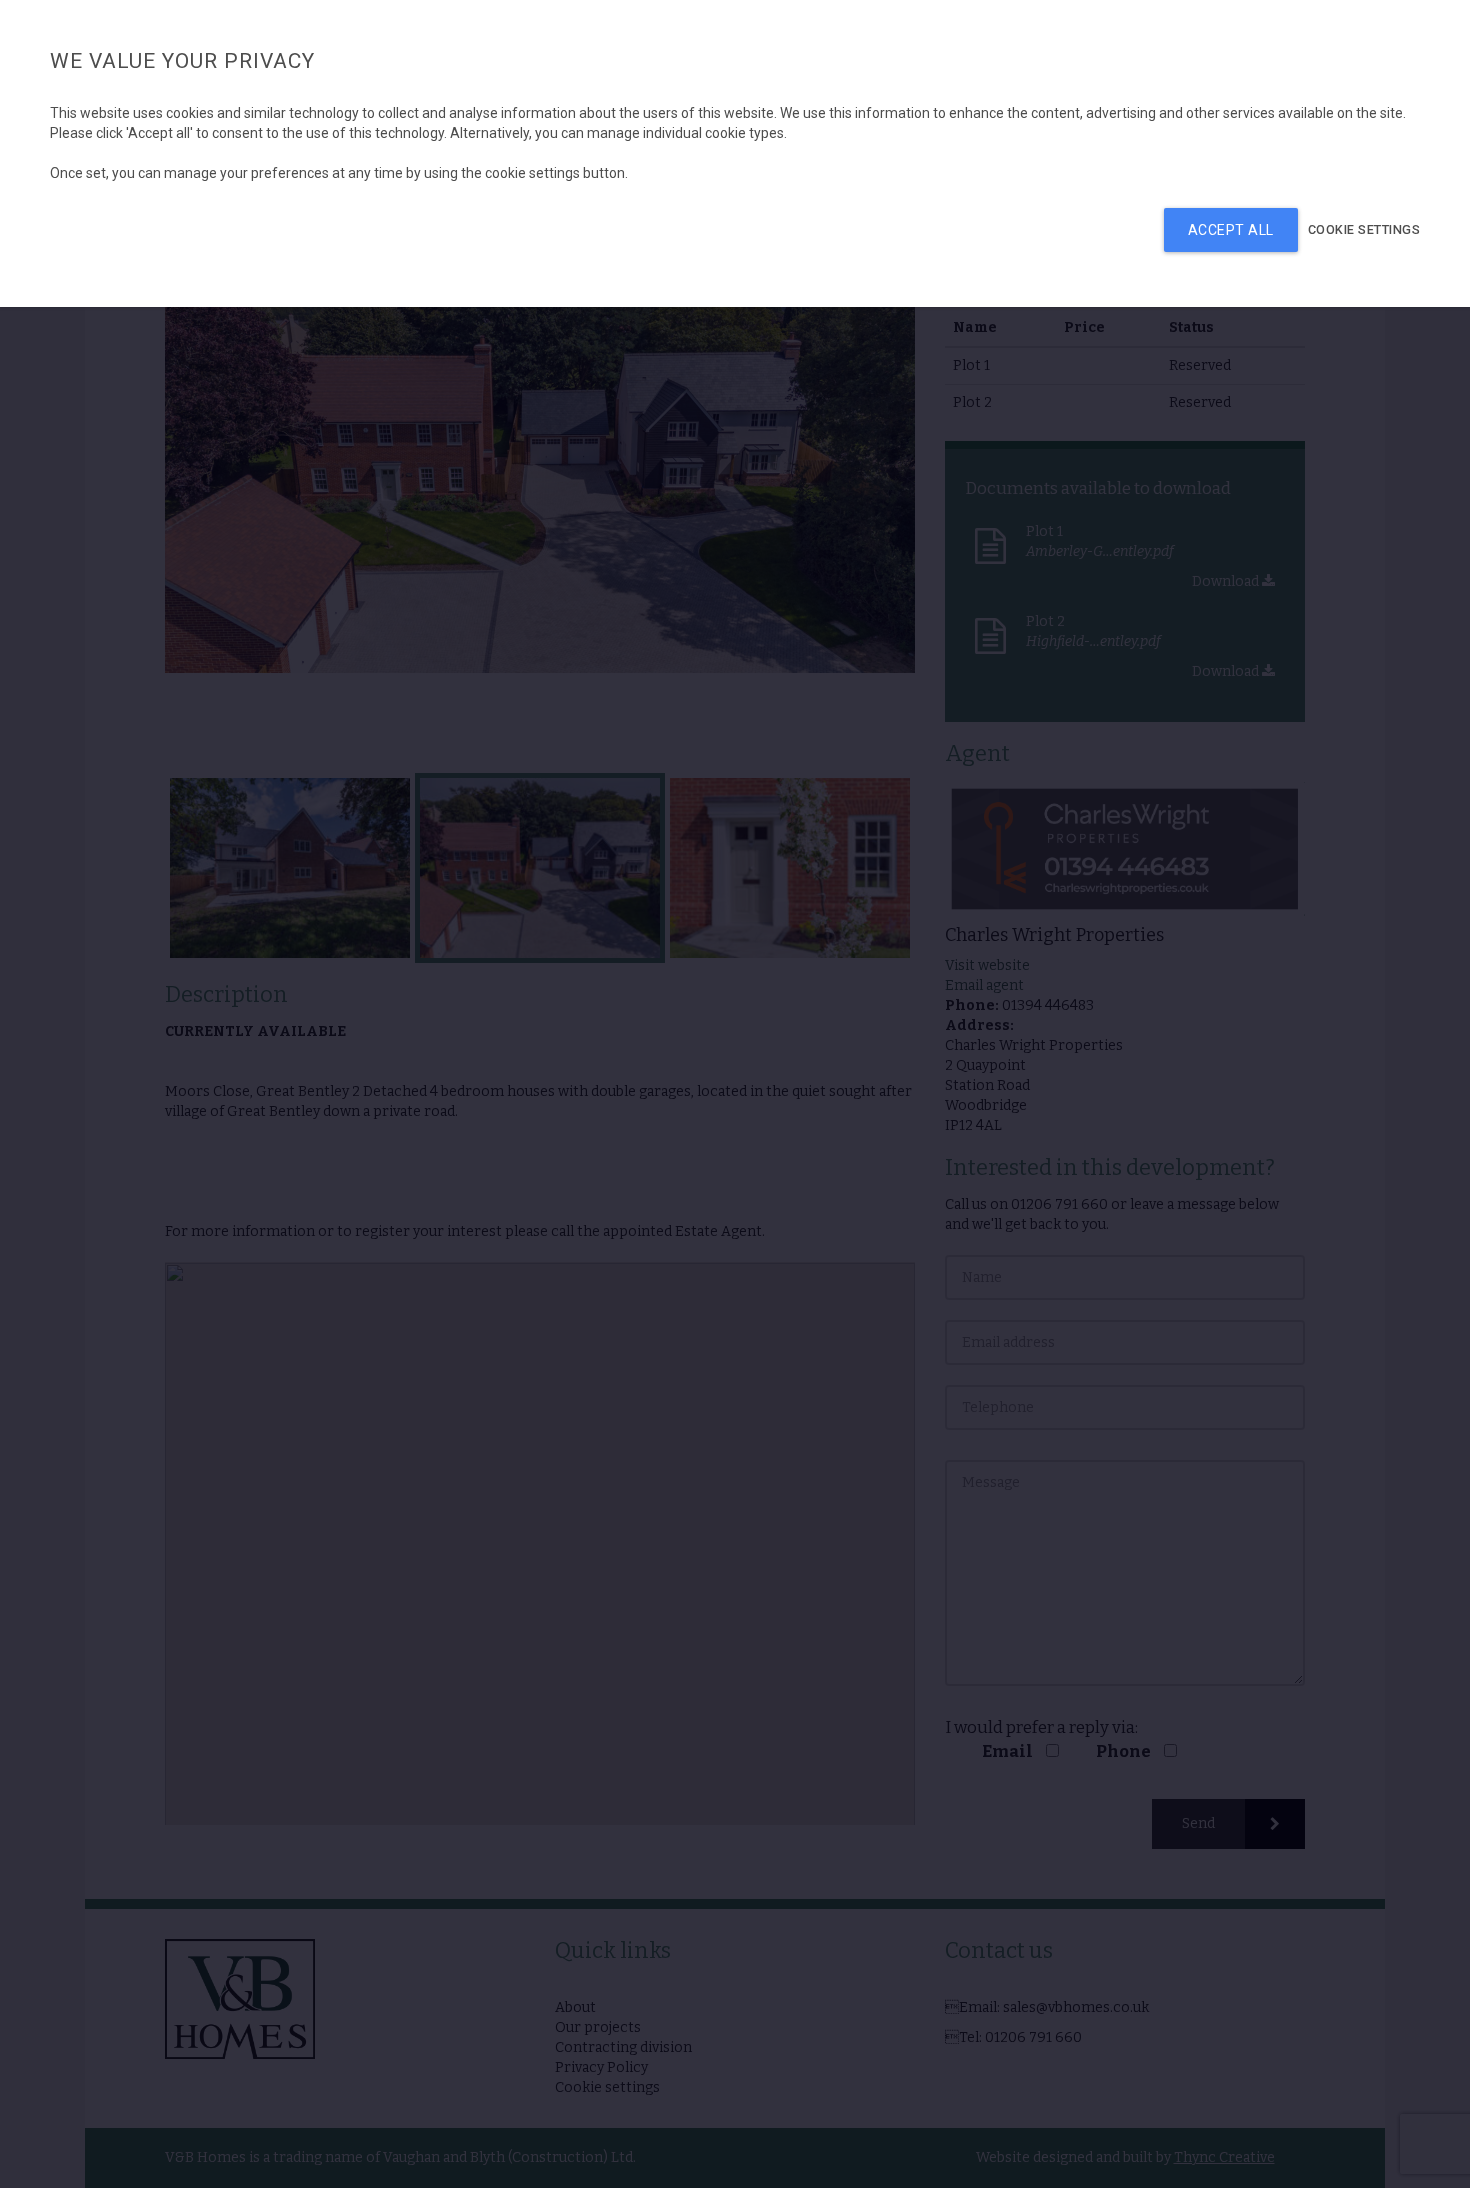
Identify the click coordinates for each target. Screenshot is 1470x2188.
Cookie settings (1364, 229)
